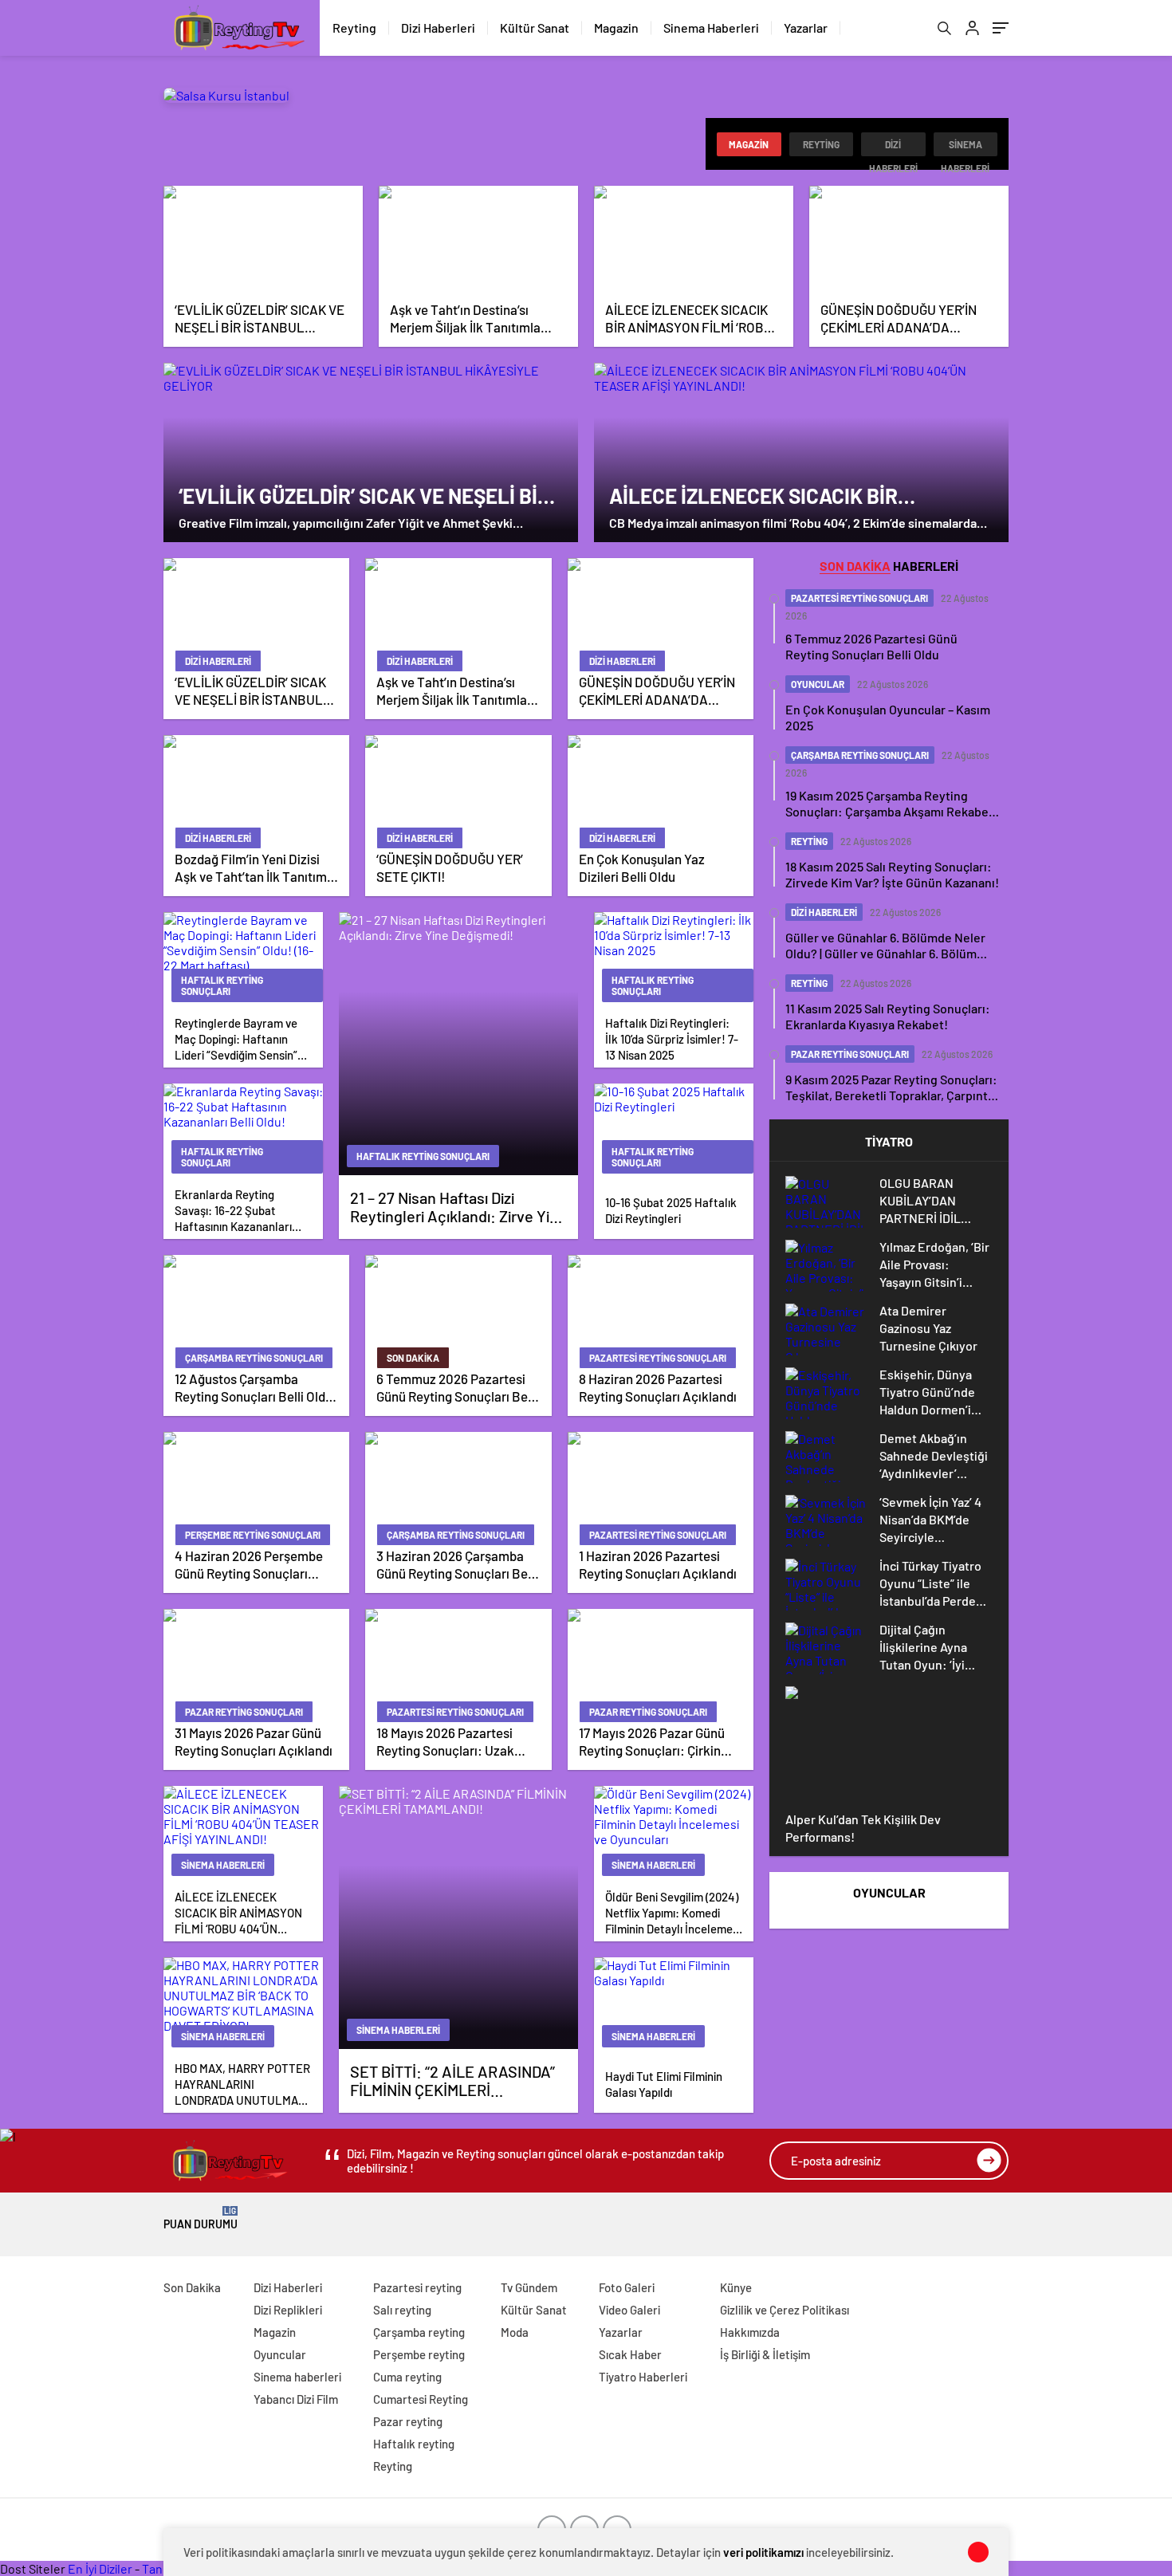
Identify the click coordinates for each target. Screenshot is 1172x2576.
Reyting (354, 28)
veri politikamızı (763, 2552)
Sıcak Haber (630, 2354)
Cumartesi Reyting (421, 2399)
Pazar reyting (408, 2421)
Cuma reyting (407, 2377)
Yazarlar (806, 28)
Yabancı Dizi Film (296, 2399)
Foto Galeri (627, 2287)
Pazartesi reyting (417, 2287)
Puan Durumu (201, 2218)
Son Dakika (192, 2287)
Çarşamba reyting (419, 2332)
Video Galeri (629, 2310)
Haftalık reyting (414, 2444)
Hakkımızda (750, 2332)
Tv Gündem (529, 2287)
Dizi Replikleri (288, 2310)
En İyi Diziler (100, 2568)
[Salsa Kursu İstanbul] (226, 95)
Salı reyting (402, 2310)
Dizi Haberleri (438, 28)
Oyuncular (280, 2354)
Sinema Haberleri (711, 28)
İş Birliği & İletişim (765, 2354)
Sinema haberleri (965, 147)
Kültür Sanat (535, 28)
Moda (515, 2332)
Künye (736, 2287)
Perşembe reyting (419, 2354)
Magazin (616, 28)
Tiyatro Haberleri (643, 2377)
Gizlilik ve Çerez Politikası (785, 2310)
